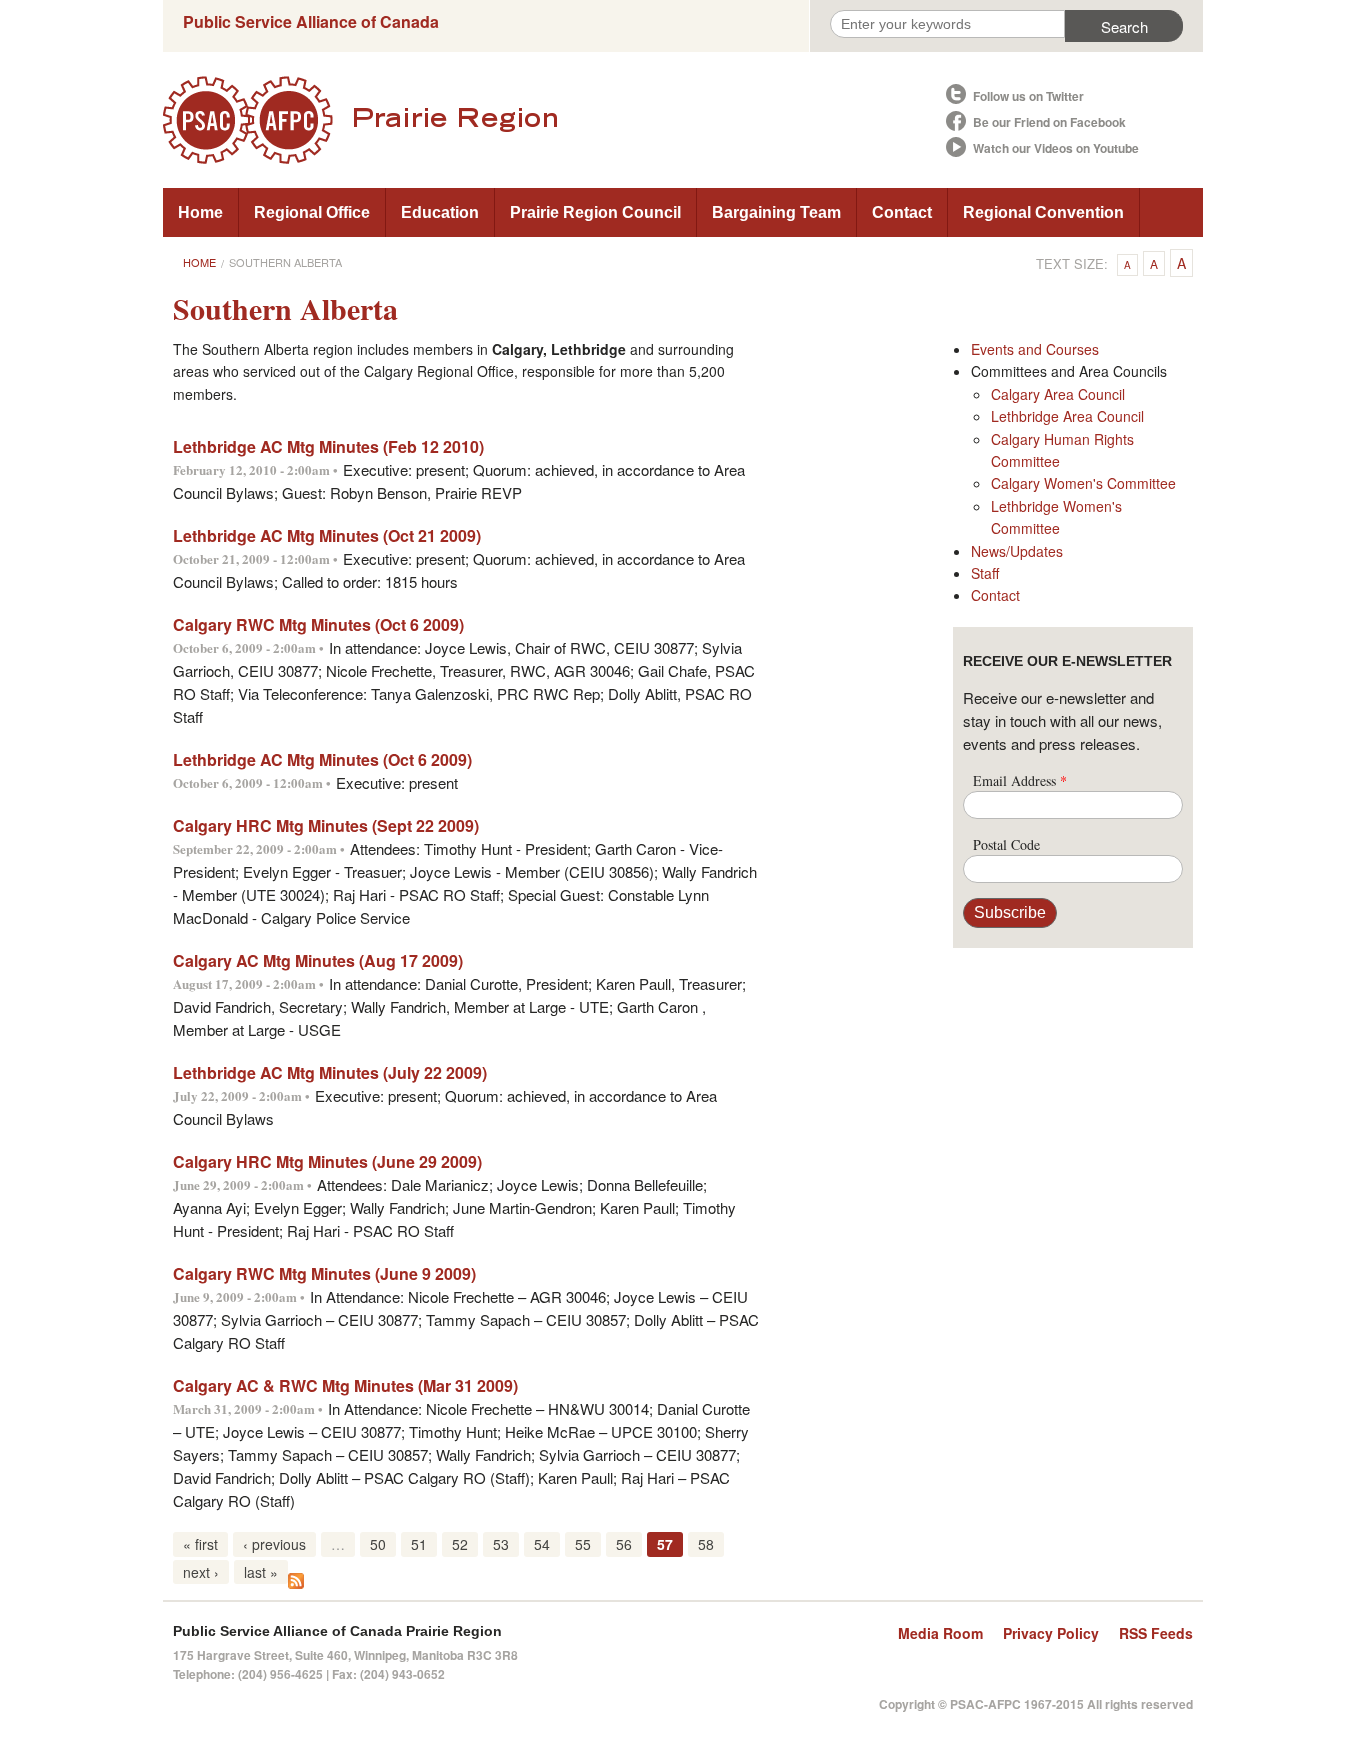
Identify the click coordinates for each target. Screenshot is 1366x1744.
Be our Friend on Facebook (1049, 122)
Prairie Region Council (595, 212)
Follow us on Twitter (1028, 96)
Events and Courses (1035, 349)
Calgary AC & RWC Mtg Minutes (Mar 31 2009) (345, 1385)
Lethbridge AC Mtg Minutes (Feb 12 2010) (328, 446)
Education (440, 212)
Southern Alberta (285, 262)
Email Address (1020, 780)
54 (542, 1544)
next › (201, 1572)
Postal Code (1006, 844)
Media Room (940, 1633)
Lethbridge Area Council (1067, 416)
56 (624, 1544)
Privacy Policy (1051, 1633)
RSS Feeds (1156, 1633)
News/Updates (1017, 551)
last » (261, 1572)
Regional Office (312, 212)
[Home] (553, 120)
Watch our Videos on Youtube (1056, 148)
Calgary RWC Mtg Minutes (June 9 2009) (324, 1273)
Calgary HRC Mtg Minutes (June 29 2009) (327, 1161)
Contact (902, 212)
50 (378, 1544)
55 (583, 1544)
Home (200, 212)
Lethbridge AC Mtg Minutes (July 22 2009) (330, 1072)
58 (706, 1544)
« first (200, 1544)
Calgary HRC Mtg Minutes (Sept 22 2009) (326, 825)
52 (460, 1544)
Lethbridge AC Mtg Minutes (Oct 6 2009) (322, 759)
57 (665, 1544)
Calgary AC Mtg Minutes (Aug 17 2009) (318, 960)
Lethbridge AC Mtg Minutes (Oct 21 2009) (327, 535)
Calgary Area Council (1058, 394)
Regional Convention (1043, 212)
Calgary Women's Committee (1083, 483)
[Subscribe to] (296, 1578)
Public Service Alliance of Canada (311, 21)
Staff (985, 573)
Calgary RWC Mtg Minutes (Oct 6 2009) (318, 624)
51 (419, 1544)
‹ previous (274, 1544)
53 (501, 1544)
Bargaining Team (776, 212)
